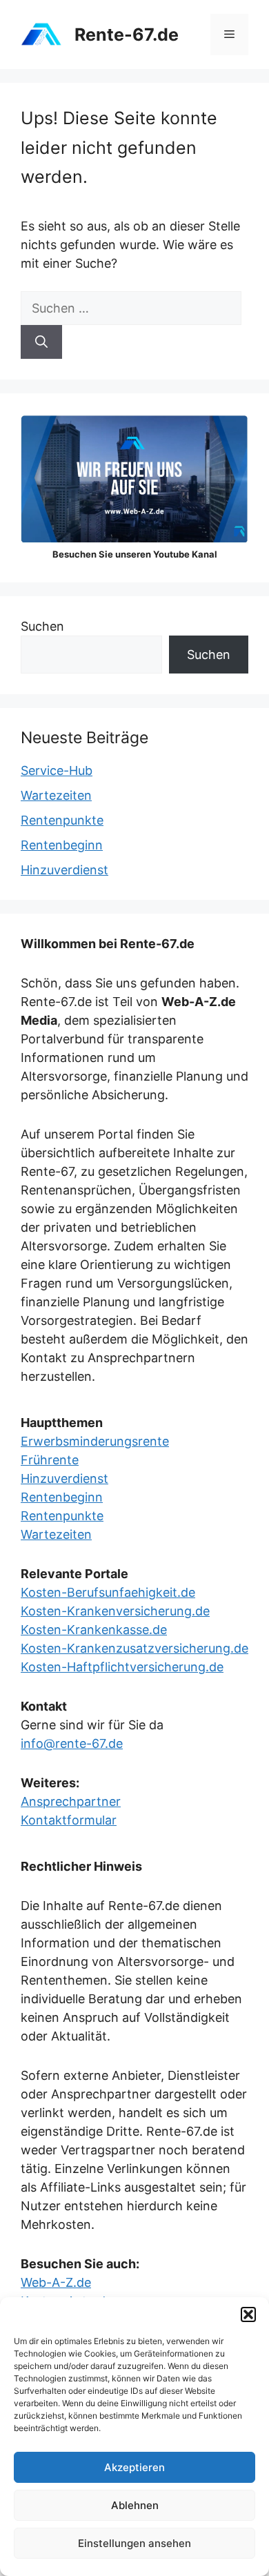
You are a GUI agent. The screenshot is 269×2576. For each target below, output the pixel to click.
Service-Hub (57, 770)
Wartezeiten (56, 795)
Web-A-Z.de (56, 2282)
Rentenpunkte (62, 820)
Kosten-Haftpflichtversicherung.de (122, 1667)
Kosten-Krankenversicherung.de (115, 1611)
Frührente (50, 1460)
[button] (248, 2314)
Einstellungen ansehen (134, 2543)
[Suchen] (41, 342)
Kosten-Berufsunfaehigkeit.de (108, 1592)
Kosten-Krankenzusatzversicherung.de (134, 1648)
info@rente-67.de (72, 1743)
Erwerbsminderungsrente (95, 1441)
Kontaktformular (69, 1820)
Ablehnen (135, 2505)
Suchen (42, 626)
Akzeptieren (134, 2467)
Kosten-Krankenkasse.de (94, 1630)
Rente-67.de (127, 35)
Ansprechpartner (71, 1801)
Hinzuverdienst (64, 870)
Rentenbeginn (62, 845)
